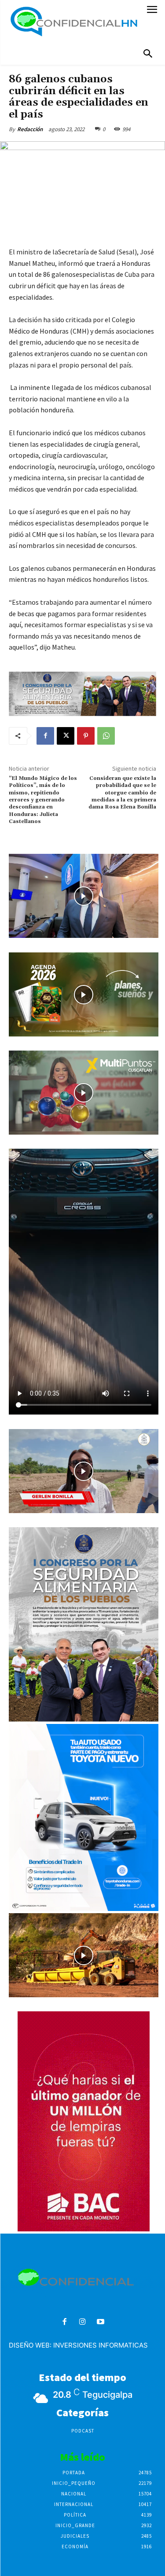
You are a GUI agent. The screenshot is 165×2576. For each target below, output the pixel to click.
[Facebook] (45, 736)
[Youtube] (101, 2322)
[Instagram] (82, 2322)
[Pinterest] (86, 736)
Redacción (30, 129)
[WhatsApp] (106, 736)
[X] (66, 736)
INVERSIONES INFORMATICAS (101, 2345)
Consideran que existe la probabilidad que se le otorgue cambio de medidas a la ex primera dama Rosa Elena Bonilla (122, 796)
